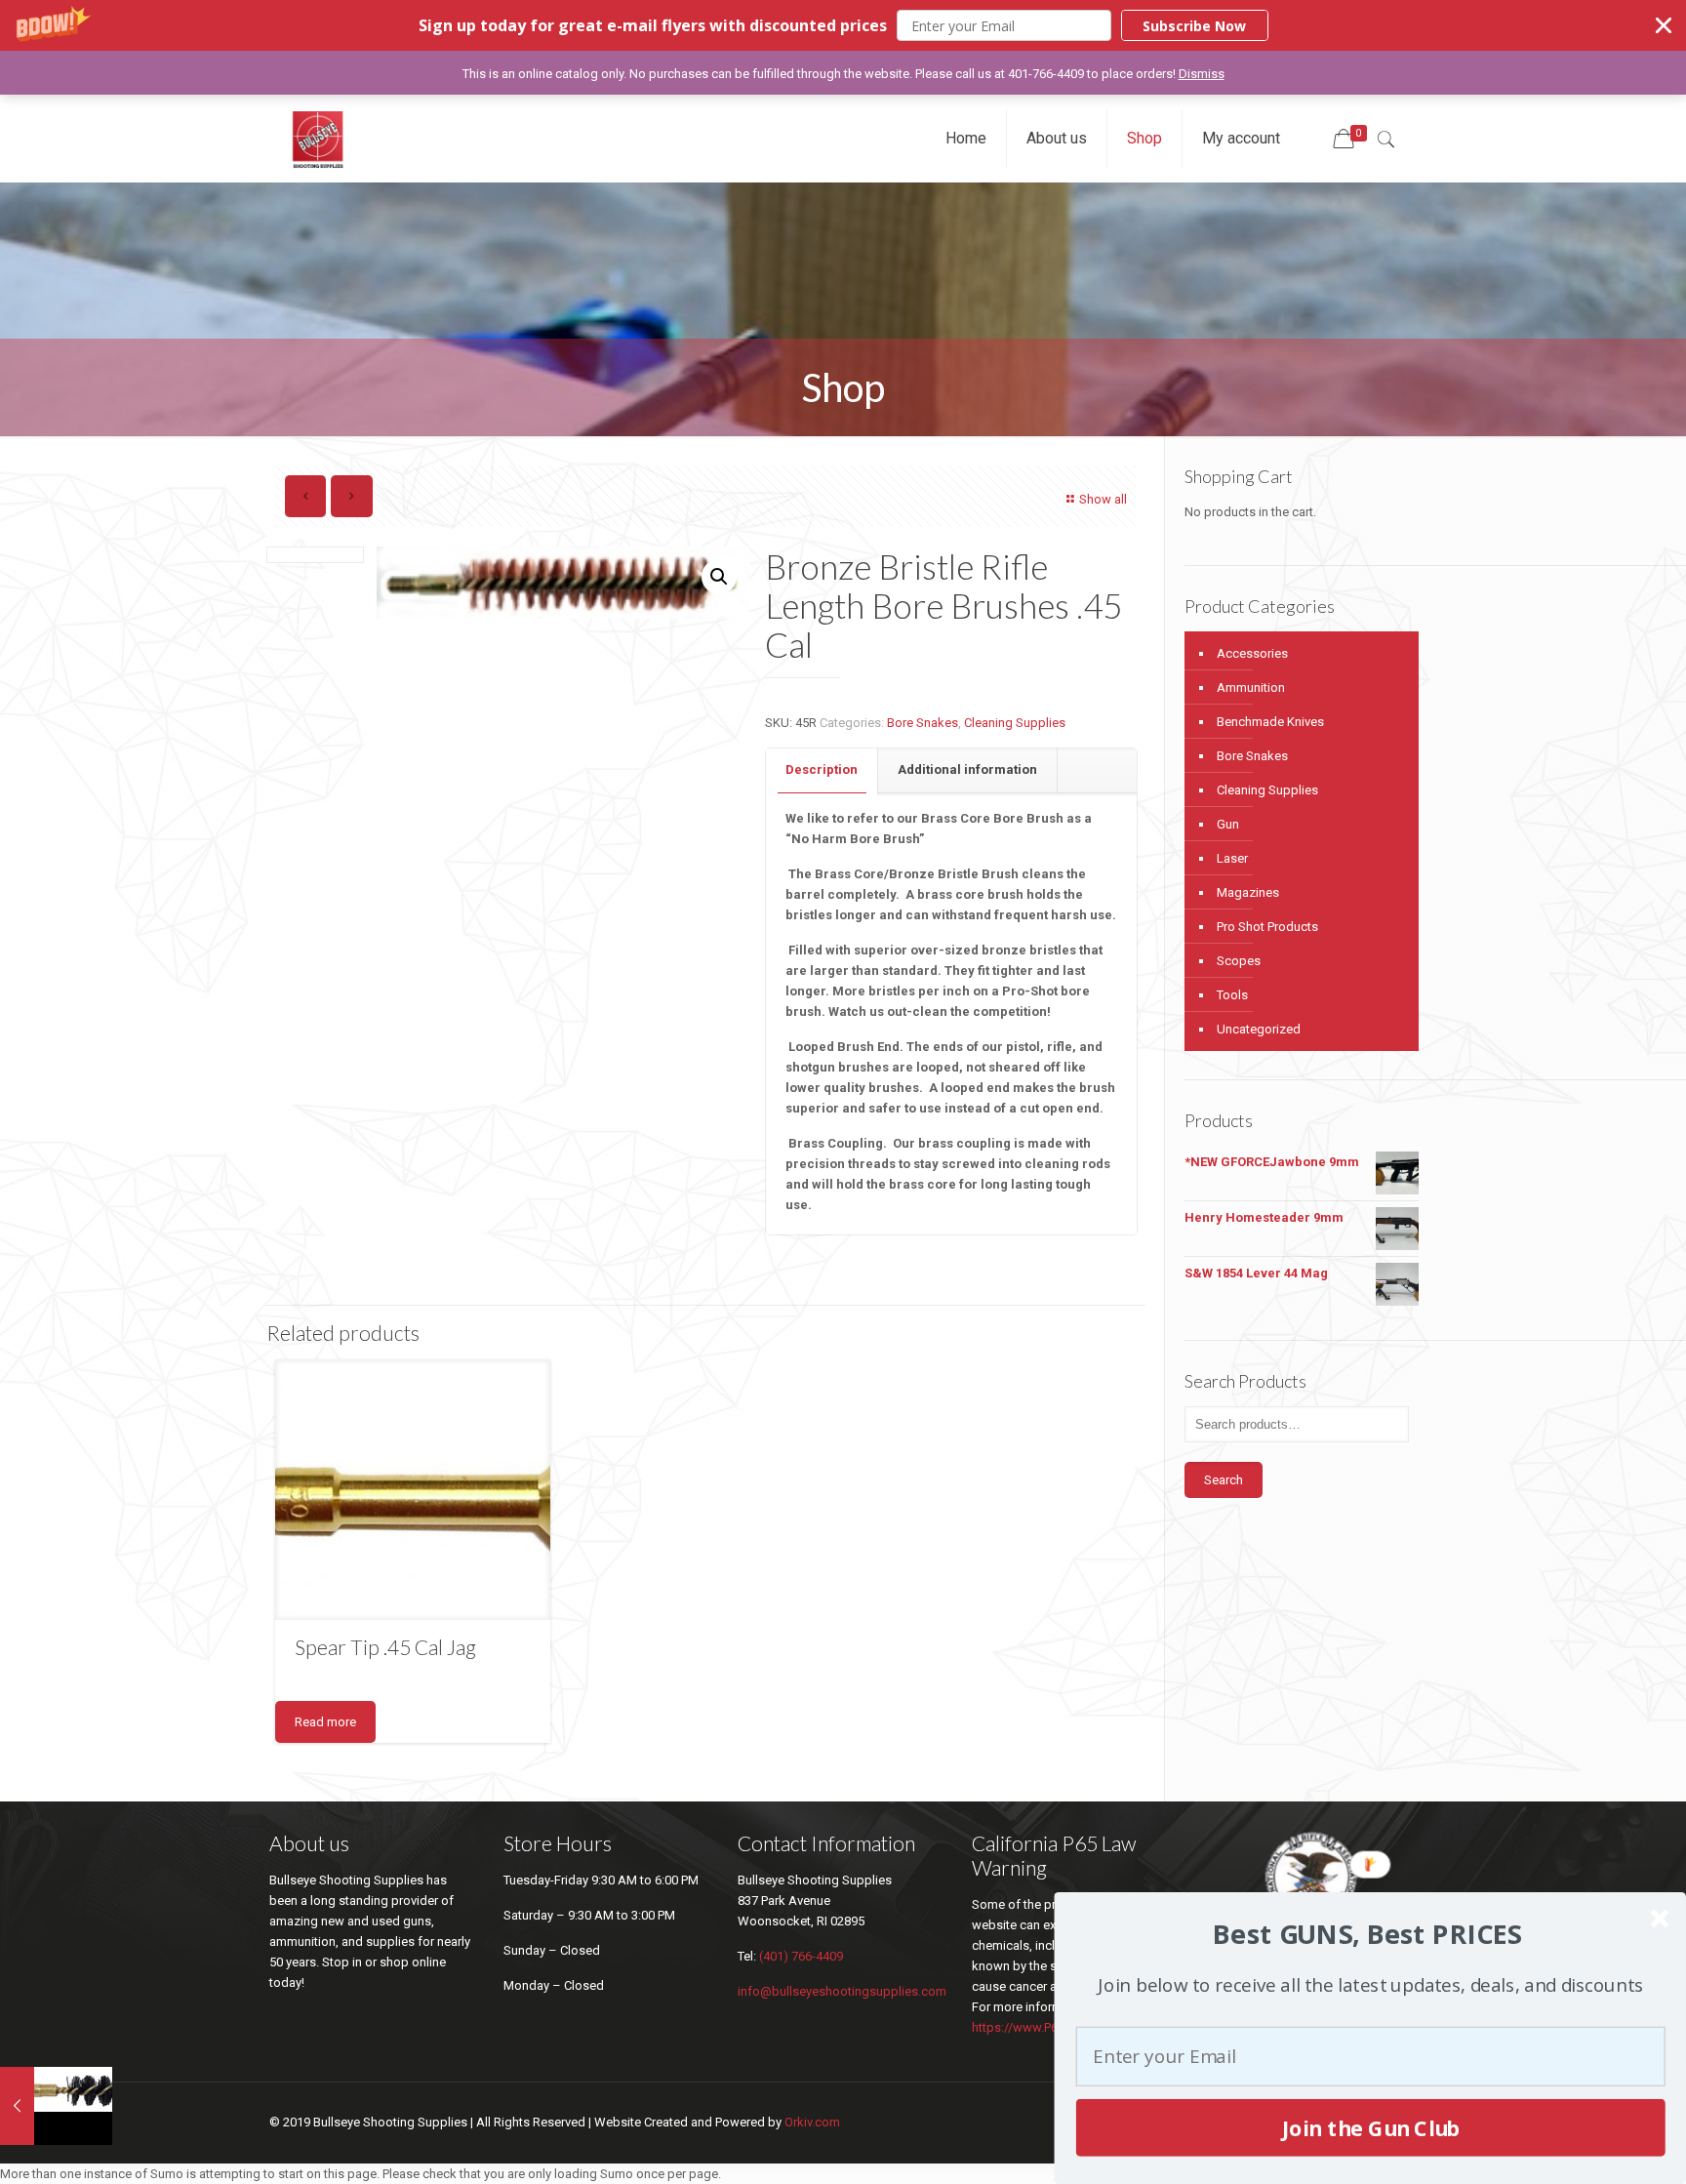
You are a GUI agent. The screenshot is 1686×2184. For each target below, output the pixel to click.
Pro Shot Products (1267, 927)
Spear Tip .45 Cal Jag (385, 1647)
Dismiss (1202, 74)
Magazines (1248, 892)
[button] (843, 25)
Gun (1228, 824)
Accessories (1252, 653)
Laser (1232, 858)
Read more (325, 1722)
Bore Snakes (923, 723)
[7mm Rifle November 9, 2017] (56, 2106)
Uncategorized (1259, 1029)
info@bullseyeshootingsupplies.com (842, 1991)
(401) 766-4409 (801, 1956)
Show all (1103, 499)
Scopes (1239, 961)
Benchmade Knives (1270, 722)
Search (1224, 1480)
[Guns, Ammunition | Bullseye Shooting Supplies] (318, 139)
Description (822, 769)
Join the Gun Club (1370, 2127)
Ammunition (1251, 688)
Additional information (967, 769)
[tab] (822, 770)
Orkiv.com (812, 2122)
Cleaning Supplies (1015, 723)
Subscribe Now (1194, 26)
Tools (1232, 995)
